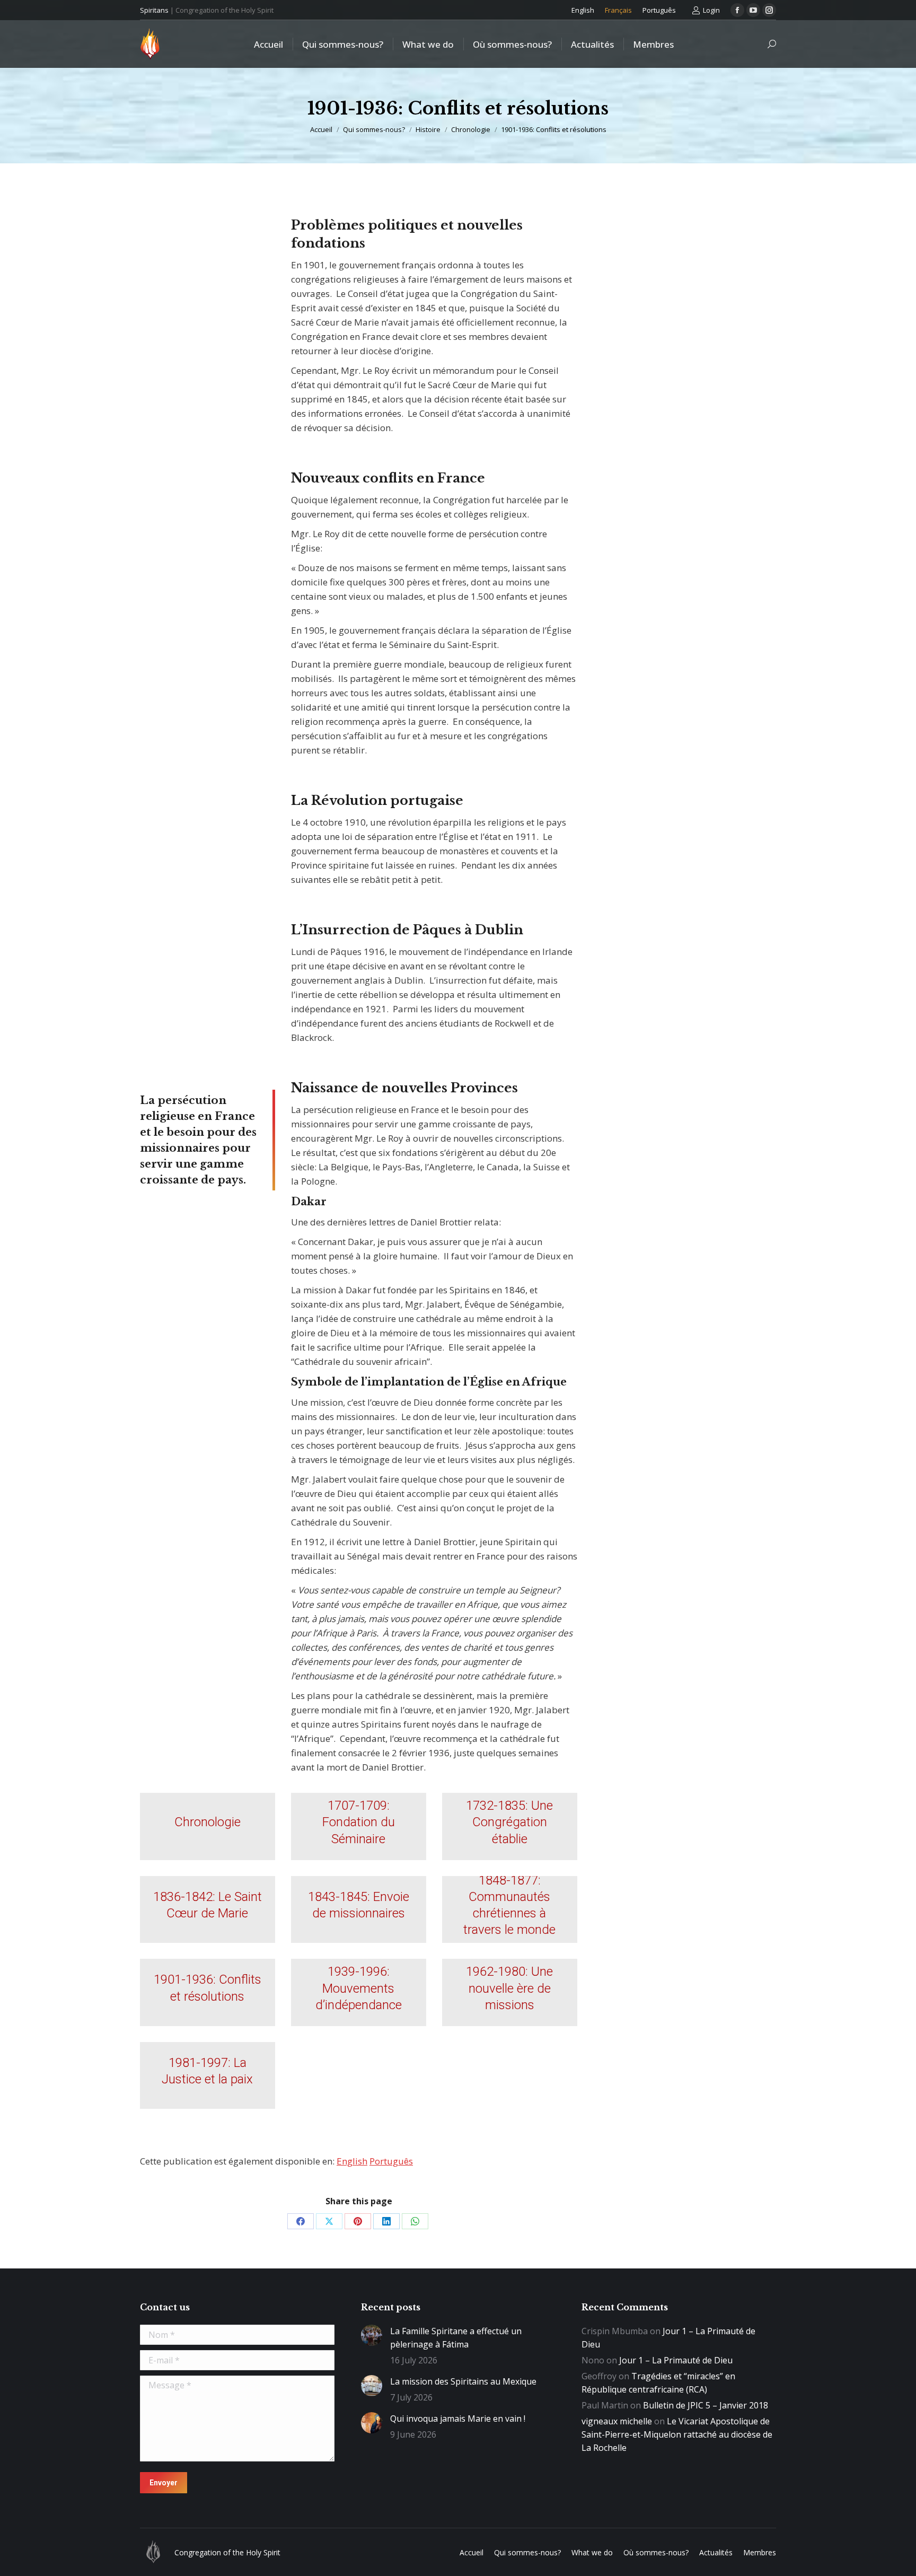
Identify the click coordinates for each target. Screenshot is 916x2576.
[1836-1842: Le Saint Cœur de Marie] (208, 1910)
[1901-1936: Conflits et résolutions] (208, 1992)
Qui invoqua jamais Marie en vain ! (458, 2419)
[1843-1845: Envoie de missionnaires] (359, 1910)
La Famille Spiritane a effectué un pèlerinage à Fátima (456, 2338)
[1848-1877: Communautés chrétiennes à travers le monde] (510, 1910)
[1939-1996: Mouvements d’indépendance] (359, 1992)
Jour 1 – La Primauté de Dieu (676, 2360)
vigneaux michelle (617, 2421)
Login (711, 10)
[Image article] (372, 2335)
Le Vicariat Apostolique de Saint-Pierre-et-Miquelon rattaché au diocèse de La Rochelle (677, 2434)
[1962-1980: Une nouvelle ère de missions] (510, 1992)
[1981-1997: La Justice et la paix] (208, 2076)
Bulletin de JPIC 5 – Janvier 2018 (706, 2405)
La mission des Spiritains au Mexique (463, 2381)
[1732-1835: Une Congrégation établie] (510, 1826)
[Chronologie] (208, 1826)
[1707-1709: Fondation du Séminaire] (359, 1826)
